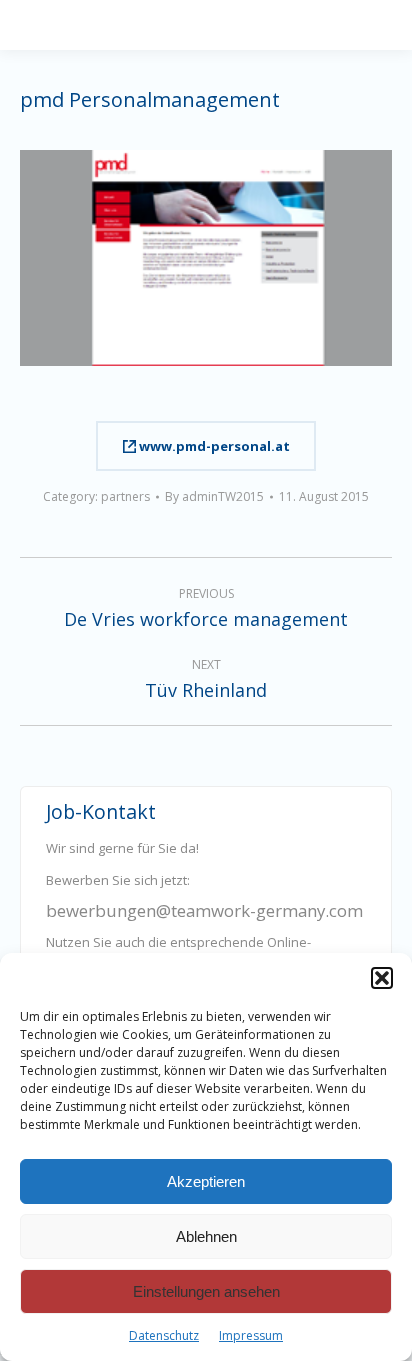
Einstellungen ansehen (206, 1291)
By (214, 496)
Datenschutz (164, 1335)
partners (125, 496)
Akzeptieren (206, 1181)
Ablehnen (206, 1236)
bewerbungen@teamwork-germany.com (204, 910)
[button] (382, 978)
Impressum (251, 1335)
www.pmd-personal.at (213, 446)
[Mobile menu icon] (394, 25)
